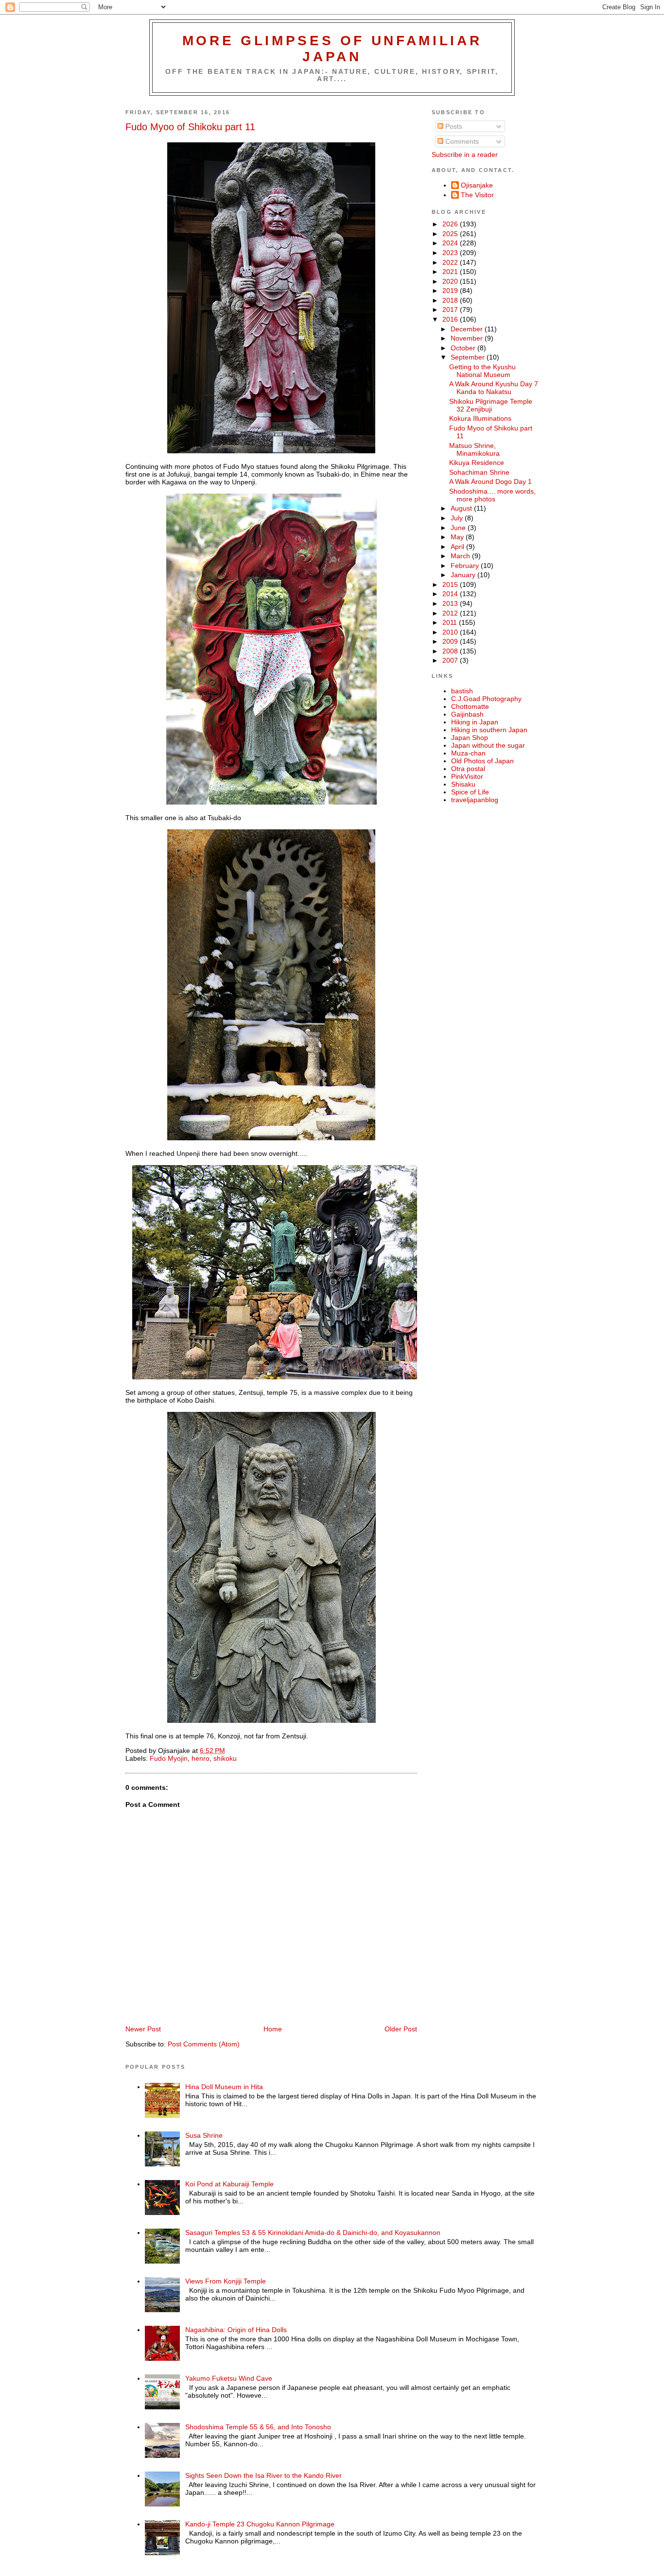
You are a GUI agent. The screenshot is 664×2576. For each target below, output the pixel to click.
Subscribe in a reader (465, 155)
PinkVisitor (467, 776)
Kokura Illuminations (480, 418)
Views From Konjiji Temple (226, 2281)
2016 (451, 319)
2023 (451, 253)
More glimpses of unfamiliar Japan (332, 48)
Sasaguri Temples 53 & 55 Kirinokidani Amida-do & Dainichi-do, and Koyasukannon (313, 2233)
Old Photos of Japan (482, 761)
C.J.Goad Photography (486, 699)
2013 (451, 603)
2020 (451, 281)
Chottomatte (470, 706)
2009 (451, 641)
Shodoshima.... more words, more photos (492, 495)
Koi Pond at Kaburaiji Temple (229, 2184)
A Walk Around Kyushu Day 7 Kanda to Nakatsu (494, 388)
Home (273, 2029)
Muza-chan (468, 753)
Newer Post (143, 2029)
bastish (462, 691)
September (469, 357)
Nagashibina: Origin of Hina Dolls (236, 2330)
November (468, 338)
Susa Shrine (204, 2135)
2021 (451, 272)
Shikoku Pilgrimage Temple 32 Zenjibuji (491, 405)
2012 (451, 613)
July (458, 518)
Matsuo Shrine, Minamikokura (474, 449)
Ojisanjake (477, 185)
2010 (451, 632)
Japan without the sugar (488, 745)
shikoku (225, 1758)
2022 (451, 262)
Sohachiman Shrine (479, 472)
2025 (451, 234)
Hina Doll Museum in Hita (224, 2087)
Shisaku (463, 784)
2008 (451, 651)
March (461, 556)
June (459, 528)
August (462, 508)
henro (201, 1758)
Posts (453, 126)
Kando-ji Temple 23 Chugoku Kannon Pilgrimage (260, 2524)
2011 (451, 622)
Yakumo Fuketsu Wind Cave (229, 2378)
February (466, 566)
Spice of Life (470, 792)
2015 (451, 584)
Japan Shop (470, 738)
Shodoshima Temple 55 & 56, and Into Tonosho (258, 2427)
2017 (451, 309)
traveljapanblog (475, 800)
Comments (461, 141)
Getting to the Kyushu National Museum (482, 371)
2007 (451, 660)
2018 (451, 300)
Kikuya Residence (477, 463)
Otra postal (468, 769)
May (458, 537)
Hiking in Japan (475, 722)
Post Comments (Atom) (204, 2044)
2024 (451, 243)
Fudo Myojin (169, 1758)
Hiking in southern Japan (489, 730)
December (468, 329)
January (464, 575)
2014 (451, 594)
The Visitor (477, 195)
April (458, 547)
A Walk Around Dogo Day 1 (490, 481)
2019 (451, 291)
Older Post (401, 2029)
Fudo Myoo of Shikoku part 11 (190, 127)
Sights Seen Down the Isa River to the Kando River (263, 2475)
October (464, 348)
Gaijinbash (467, 714)
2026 (451, 224)
